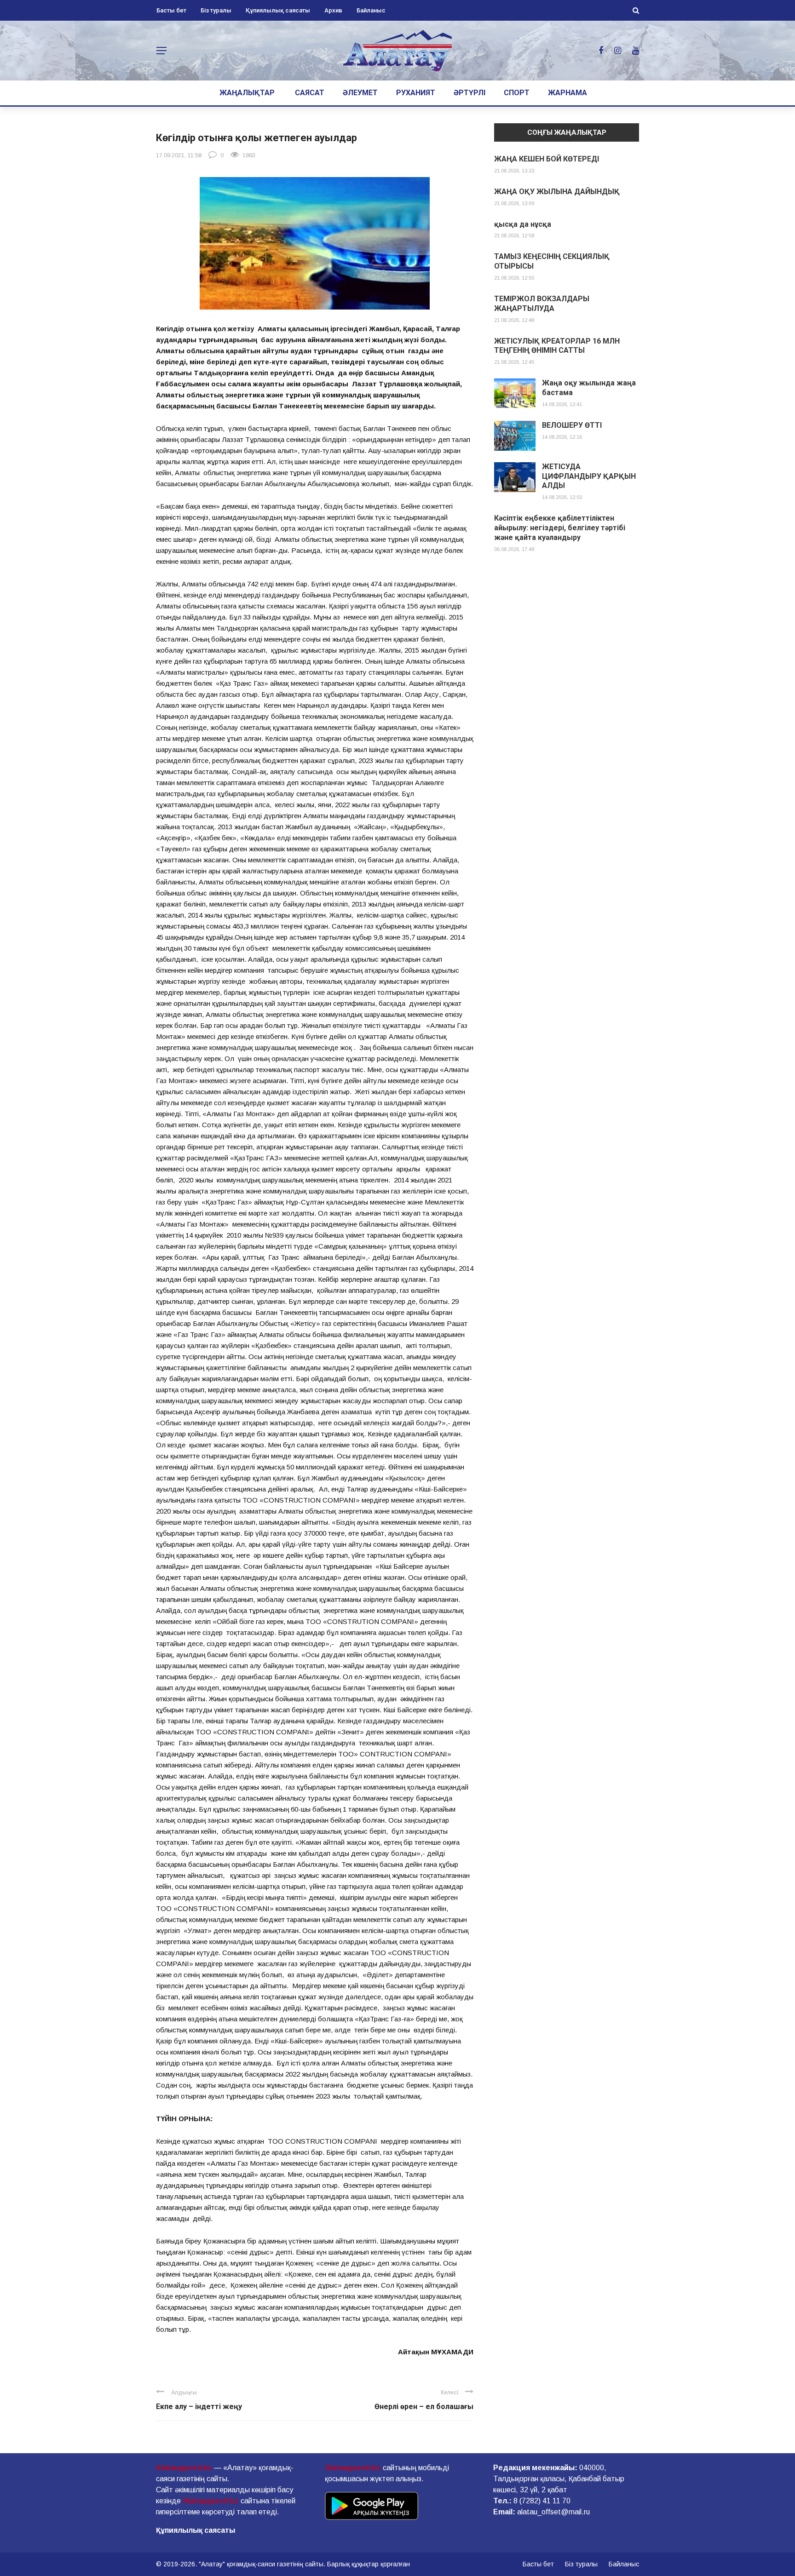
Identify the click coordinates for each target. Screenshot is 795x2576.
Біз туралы (216, 10)
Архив (333, 10)
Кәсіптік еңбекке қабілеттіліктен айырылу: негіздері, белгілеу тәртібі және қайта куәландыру (560, 528)
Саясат (310, 93)
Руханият (416, 93)
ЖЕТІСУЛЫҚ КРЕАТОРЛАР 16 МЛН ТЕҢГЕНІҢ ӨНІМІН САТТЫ (557, 346)
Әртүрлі (470, 93)
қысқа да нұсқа (523, 224)
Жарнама (567, 93)
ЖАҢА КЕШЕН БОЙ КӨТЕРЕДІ (547, 159)
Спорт (517, 93)
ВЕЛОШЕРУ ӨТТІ (572, 425)
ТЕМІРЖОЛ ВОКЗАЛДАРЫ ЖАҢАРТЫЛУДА (542, 304)
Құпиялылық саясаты (278, 10)
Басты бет (171, 10)
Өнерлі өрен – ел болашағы (424, 2407)
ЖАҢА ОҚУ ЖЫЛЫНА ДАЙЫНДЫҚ (557, 192)
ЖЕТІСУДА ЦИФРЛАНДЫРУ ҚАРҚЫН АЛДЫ (589, 476)
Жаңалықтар (247, 93)
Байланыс (371, 10)
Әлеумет (360, 93)
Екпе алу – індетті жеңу (199, 2407)
